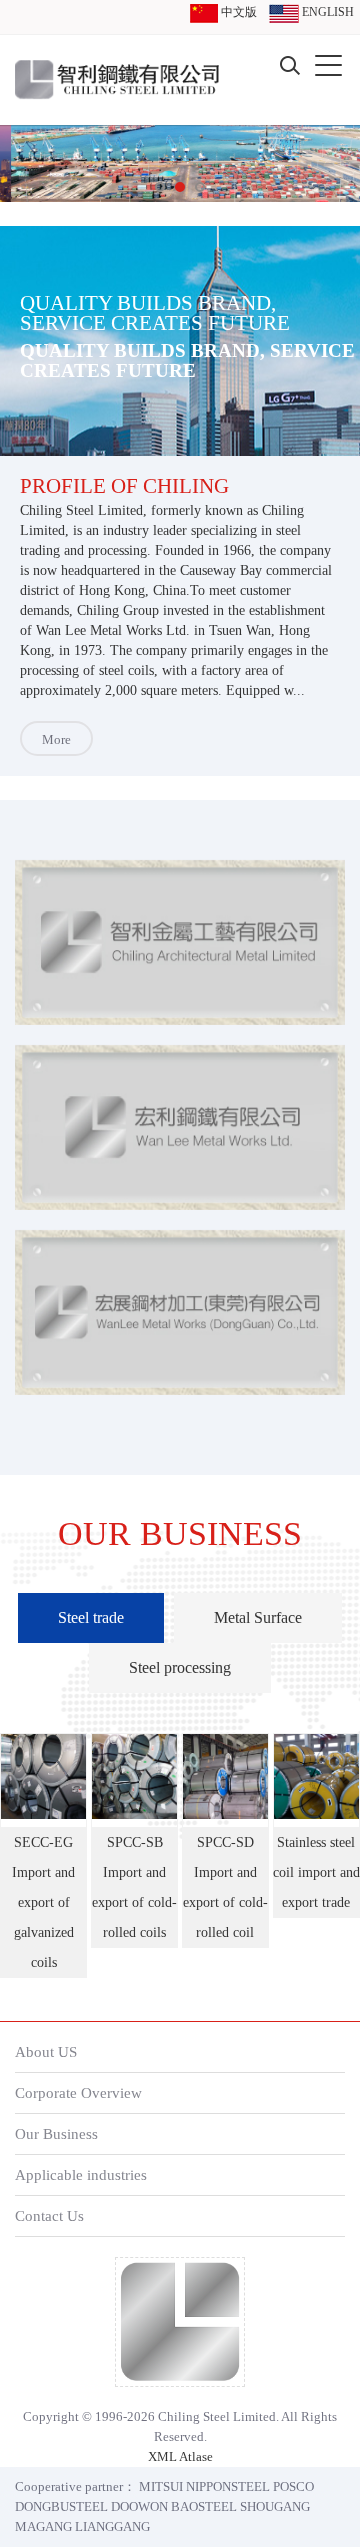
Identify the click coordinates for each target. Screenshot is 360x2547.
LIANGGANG (112, 2526)
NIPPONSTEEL (228, 2486)
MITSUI (161, 2486)
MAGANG (43, 2526)
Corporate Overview (78, 2092)
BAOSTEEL (204, 2506)
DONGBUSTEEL (61, 2506)
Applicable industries (81, 2174)
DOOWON (139, 2506)
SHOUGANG (275, 2506)
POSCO (293, 2486)
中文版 (237, 12)
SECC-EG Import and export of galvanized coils (43, 1902)
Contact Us (49, 2215)
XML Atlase (180, 2456)
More (56, 739)
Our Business (56, 2133)
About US (46, 2051)
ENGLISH (326, 12)
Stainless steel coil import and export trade (316, 1872)
